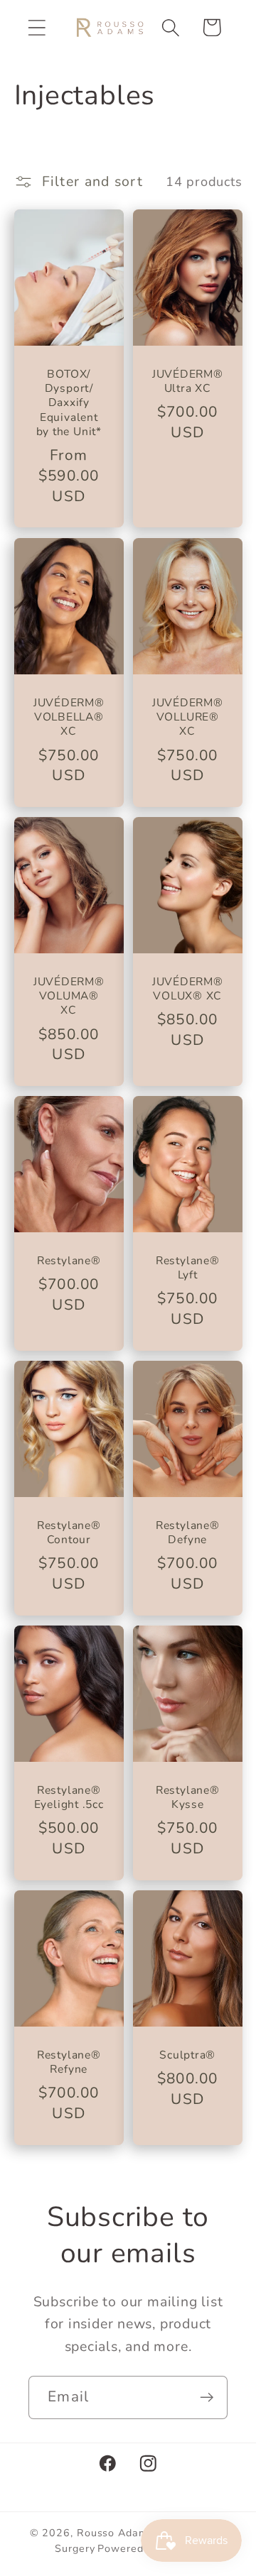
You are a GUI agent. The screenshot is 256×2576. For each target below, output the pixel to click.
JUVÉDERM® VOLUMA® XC (68, 996)
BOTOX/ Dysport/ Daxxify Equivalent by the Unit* (68, 403)
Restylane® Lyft (188, 1268)
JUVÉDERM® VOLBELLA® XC (68, 717)
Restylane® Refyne (68, 2062)
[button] (37, 27)
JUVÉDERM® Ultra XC (188, 382)
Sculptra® (187, 2054)
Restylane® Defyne (188, 1533)
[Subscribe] (207, 2397)
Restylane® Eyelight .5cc (68, 1797)
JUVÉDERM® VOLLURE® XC (188, 717)
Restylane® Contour (68, 1533)
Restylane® (68, 1261)
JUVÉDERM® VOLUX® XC (188, 989)
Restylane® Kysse (188, 1797)
